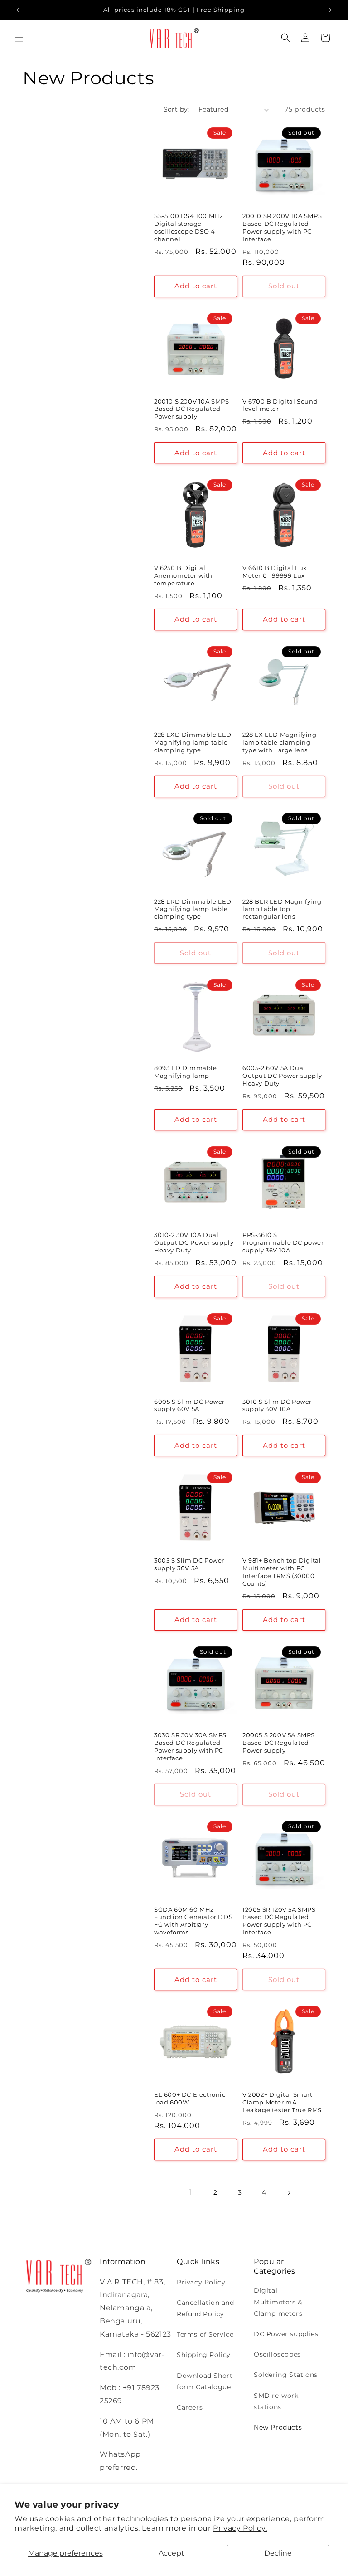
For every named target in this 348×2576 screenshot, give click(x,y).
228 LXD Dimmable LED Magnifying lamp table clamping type (193, 742)
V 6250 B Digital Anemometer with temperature (183, 575)
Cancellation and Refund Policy (205, 2308)
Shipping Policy (204, 2355)
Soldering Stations (286, 2375)
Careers (190, 2407)
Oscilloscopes (277, 2354)
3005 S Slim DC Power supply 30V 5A (189, 1564)
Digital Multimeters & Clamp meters (278, 2302)
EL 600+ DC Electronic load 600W (190, 2098)
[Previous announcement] (18, 10)
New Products (278, 2427)
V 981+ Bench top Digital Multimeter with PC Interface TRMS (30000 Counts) (282, 1572)
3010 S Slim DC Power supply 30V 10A (277, 1405)
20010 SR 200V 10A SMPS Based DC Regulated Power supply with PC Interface (282, 227)
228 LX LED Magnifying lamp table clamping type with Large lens (280, 742)
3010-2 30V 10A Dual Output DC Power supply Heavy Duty (194, 1242)
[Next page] (289, 2193)
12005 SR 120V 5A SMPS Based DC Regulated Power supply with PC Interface (279, 1921)
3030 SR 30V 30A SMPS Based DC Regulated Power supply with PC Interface (190, 1746)
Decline (278, 2553)
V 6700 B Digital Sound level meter (280, 405)
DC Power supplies (286, 2334)
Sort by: (176, 109)
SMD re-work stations (276, 2401)
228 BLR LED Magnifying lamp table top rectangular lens (282, 909)
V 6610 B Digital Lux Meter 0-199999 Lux (275, 572)
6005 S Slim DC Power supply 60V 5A (189, 1405)
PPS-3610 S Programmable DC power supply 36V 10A (283, 1242)
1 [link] (191, 2192)
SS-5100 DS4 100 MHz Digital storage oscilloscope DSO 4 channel (188, 227)
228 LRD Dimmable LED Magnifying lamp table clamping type (193, 909)
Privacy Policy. (240, 2528)
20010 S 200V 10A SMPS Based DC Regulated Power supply (192, 409)
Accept (172, 2553)
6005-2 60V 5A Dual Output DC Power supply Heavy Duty (282, 1076)
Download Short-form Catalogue (206, 2381)
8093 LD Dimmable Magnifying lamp (186, 1072)
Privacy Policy (201, 2282)
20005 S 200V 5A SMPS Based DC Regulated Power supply (279, 1743)
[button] (19, 38)
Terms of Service (205, 2334)
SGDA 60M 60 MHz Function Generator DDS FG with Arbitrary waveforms (193, 1921)
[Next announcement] (330, 10)
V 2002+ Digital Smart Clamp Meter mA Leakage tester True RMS (282, 2102)
